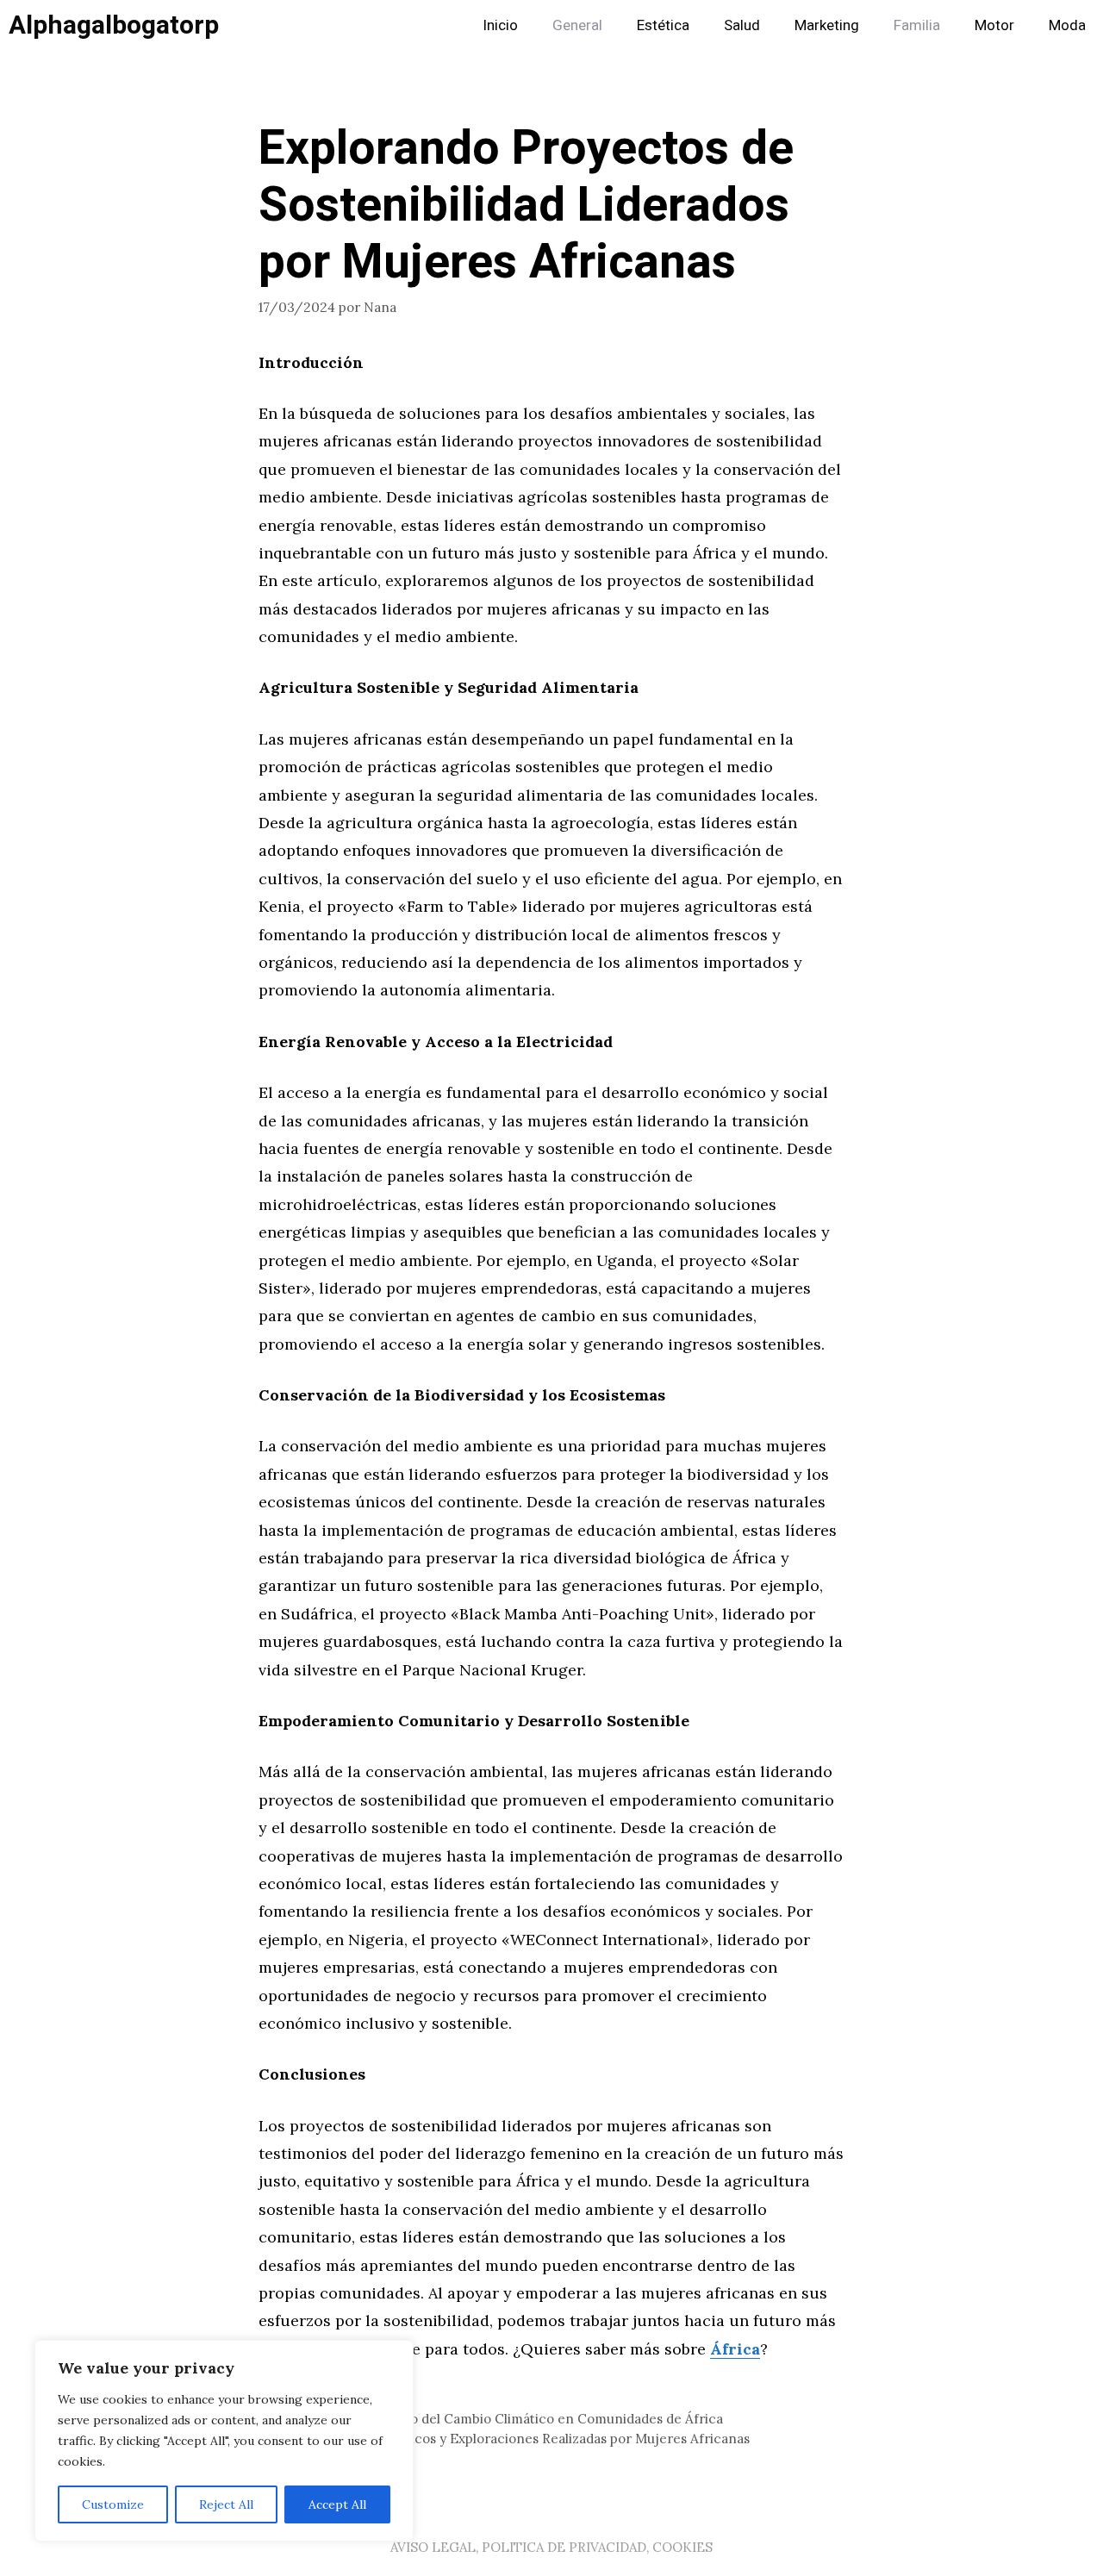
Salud (742, 25)
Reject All (226, 2504)
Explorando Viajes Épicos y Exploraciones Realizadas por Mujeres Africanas (514, 2439)
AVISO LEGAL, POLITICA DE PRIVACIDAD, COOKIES (551, 2547)
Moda (1067, 25)
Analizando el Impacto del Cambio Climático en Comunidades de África (501, 2419)
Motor (994, 25)
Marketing (827, 25)
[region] (224, 2441)
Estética (663, 25)
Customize (113, 2504)
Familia (917, 25)
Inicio (500, 25)
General (577, 25)
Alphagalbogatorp (114, 26)
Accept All (337, 2504)
